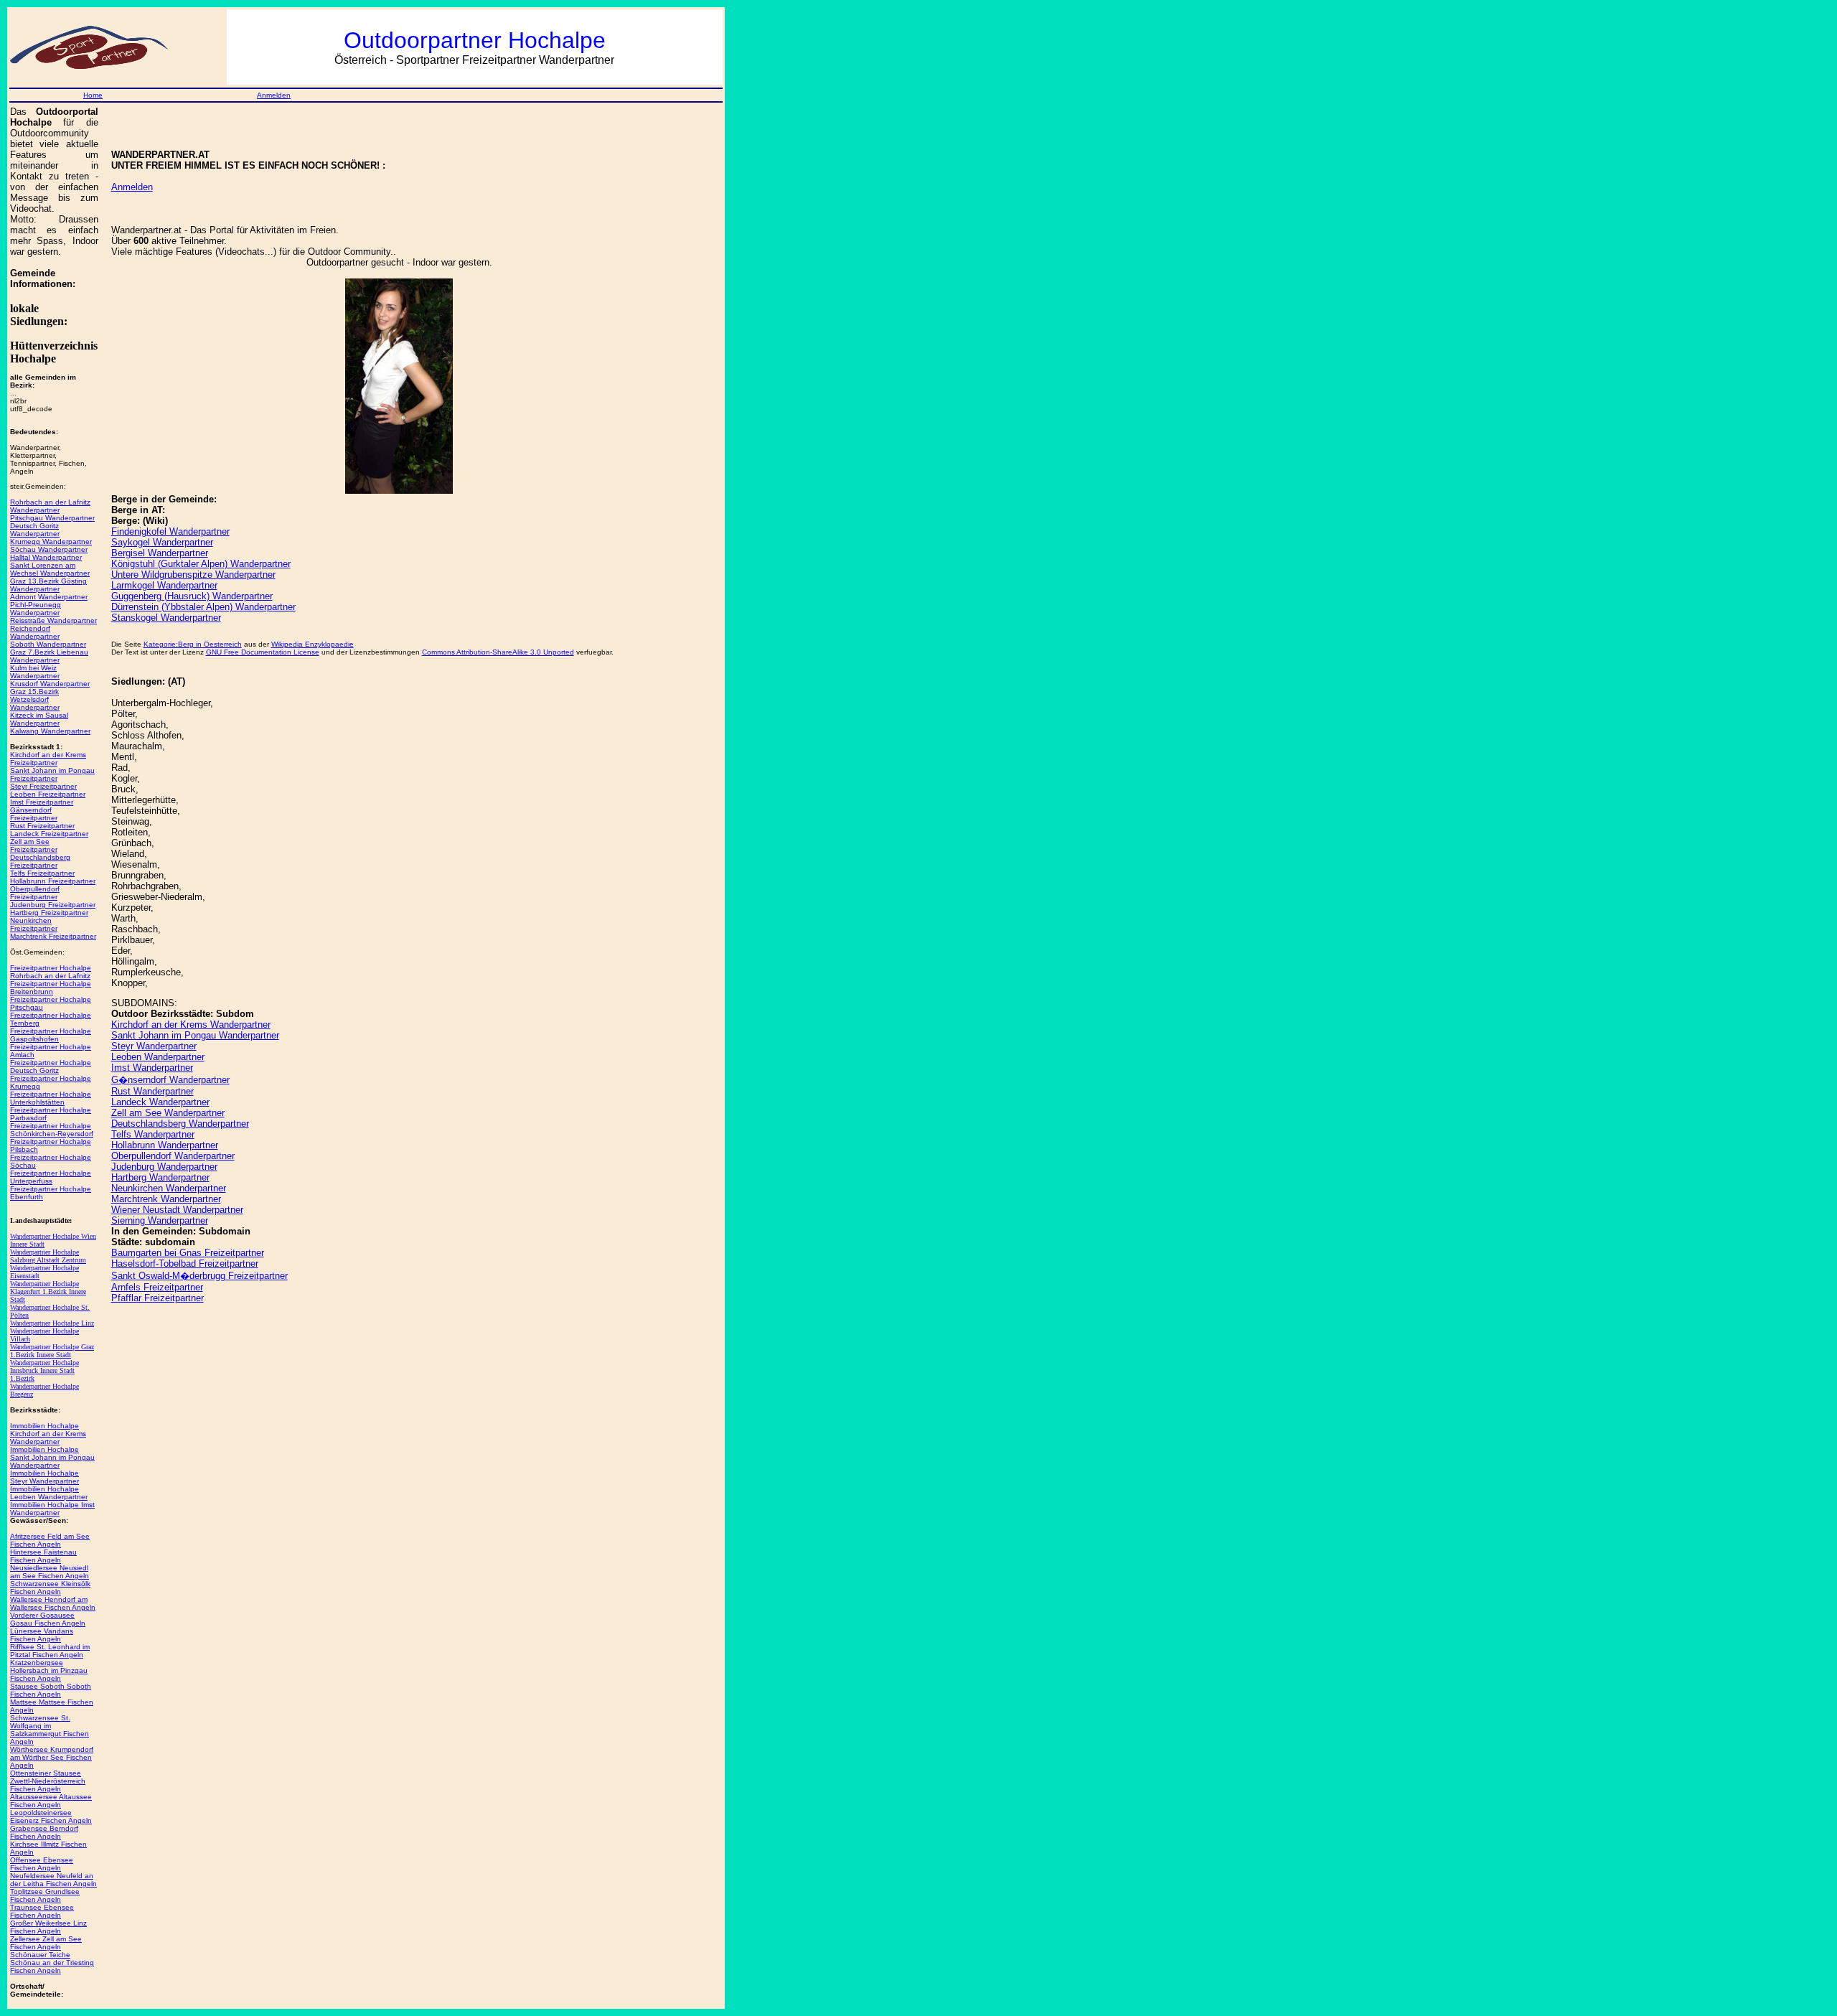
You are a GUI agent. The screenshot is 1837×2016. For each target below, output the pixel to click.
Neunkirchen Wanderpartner (169, 1188)
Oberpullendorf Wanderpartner (173, 1156)
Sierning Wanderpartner (160, 1220)
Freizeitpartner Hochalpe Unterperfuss (51, 1177)
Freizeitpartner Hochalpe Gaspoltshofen (51, 1035)
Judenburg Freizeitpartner (53, 905)
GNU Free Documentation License (263, 652)
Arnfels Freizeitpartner (157, 1287)
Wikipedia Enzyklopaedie (313, 644)
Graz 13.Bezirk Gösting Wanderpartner (48, 585)
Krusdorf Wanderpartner (50, 684)
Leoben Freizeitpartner (48, 794)
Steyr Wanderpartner (154, 1046)
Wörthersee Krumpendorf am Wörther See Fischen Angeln (52, 1757)
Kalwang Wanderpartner (50, 731)
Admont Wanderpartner (49, 597)
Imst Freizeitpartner (42, 802)
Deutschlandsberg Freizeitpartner (40, 861)
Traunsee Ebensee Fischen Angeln (42, 1911)
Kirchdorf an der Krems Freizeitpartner (48, 759)
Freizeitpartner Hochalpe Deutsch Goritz (51, 1066)
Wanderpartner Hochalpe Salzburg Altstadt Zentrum (48, 1256)
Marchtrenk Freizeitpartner (53, 936)
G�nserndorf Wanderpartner (170, 1080)
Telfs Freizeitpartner (42, 873)
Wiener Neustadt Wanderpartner (177, 1210)
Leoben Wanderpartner (158, 1057)
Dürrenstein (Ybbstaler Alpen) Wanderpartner (203, 607)
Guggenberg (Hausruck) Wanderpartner (192, 596)
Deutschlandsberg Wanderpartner (180, 1124)
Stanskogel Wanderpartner (166, 618)
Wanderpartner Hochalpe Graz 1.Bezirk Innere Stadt (52, 1351)
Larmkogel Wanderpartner (164, 585)
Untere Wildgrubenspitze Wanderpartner (193, 575)
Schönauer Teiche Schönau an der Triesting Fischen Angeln (52, 1963)
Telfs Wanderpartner (153, 1134)
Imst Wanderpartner (152, 1068)
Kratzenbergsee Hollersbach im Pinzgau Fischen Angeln (49, 1670)
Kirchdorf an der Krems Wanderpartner (191, 1025)
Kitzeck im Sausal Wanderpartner (39, 719)
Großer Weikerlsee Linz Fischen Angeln (48, 1927)
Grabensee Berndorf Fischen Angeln (44, 1832)
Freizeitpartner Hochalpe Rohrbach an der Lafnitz (51, 972)
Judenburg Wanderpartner (164, 1167)
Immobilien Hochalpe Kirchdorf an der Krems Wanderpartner (48, 1434)
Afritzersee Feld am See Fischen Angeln (50, 1540)
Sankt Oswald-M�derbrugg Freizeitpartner (199, 1276)
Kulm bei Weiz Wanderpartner (35, 672)
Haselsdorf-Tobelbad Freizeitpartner (185, 1263)
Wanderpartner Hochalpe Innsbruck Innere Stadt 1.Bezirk (44, 1370)
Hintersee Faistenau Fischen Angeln (43, 1556)
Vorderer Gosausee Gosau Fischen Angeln (48, 1619)
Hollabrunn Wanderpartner (165, 1145)
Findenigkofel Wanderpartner (170, 531)
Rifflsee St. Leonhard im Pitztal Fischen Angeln (50, 1651)
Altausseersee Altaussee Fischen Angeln (51, 1801)
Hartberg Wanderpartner (160, 1177)
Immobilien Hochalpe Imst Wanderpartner (52, 1509)
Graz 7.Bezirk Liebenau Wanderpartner (49, 656)
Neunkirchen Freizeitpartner (34, 924)
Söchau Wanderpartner (49, 549)
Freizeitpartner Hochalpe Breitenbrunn (51, 988)
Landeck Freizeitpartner (49, 834)
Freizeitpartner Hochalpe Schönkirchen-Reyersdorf (52, 1130)
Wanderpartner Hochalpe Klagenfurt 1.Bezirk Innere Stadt (48, 1291)
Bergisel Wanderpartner (160, 553)
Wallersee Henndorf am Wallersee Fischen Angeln (53, 1603)
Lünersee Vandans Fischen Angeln (42, 1635)
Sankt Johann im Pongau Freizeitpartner (52, 774)
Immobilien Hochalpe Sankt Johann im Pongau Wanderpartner (52, 1457)
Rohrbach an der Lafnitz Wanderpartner (50, 506)
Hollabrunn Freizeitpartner (53, 881)
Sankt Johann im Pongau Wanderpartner (195, 1035)
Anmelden (274, 95)
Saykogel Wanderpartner (162, 542)
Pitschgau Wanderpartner (52, 518)
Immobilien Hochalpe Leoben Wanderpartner (49, 1493)
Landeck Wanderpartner (160, 1102)
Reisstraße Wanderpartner (53, 620)
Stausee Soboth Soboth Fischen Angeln (51, 1690)
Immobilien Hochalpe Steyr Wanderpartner (44, 1477)
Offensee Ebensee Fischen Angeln (42, 1864)
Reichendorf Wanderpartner (35, 632)
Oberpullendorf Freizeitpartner (35, 893)
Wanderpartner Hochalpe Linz (52, 1323)
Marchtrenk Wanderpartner (166, 1199)
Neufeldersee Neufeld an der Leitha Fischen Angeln (53, 1880)
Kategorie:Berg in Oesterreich (193, 644)
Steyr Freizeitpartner (43, 786)
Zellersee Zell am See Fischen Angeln (46, 1943)
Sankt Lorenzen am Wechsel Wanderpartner (50, 569)
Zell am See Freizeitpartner (34, 845)
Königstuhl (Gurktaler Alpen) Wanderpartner (201, 564)
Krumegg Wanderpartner (51, 541)
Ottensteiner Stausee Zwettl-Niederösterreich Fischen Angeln (48, 1781)
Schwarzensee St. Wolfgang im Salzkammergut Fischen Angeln (50, 1730)
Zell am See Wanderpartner (168, 1113)
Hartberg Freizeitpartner (49, 913)
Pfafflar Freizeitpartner (158, 1298)
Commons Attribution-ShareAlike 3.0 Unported (498, 652)
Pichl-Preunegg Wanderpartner (36, 609)
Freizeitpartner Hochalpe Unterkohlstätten (51, 1098)
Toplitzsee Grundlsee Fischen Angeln (45, 1895)
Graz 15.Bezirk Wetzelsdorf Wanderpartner (35, 699)
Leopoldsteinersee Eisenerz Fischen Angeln (51, 1816)
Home (93, 95)
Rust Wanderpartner (152, 1091)
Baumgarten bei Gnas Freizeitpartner (188, 1253)
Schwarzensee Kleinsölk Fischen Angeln (50, 1588)
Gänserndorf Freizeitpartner (34, 814)
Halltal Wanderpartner (46, 557)
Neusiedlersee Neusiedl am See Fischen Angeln (50, 1572)
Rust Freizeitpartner (42, 826)
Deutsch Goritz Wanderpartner (35, 530)
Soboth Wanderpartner (48, 644)
